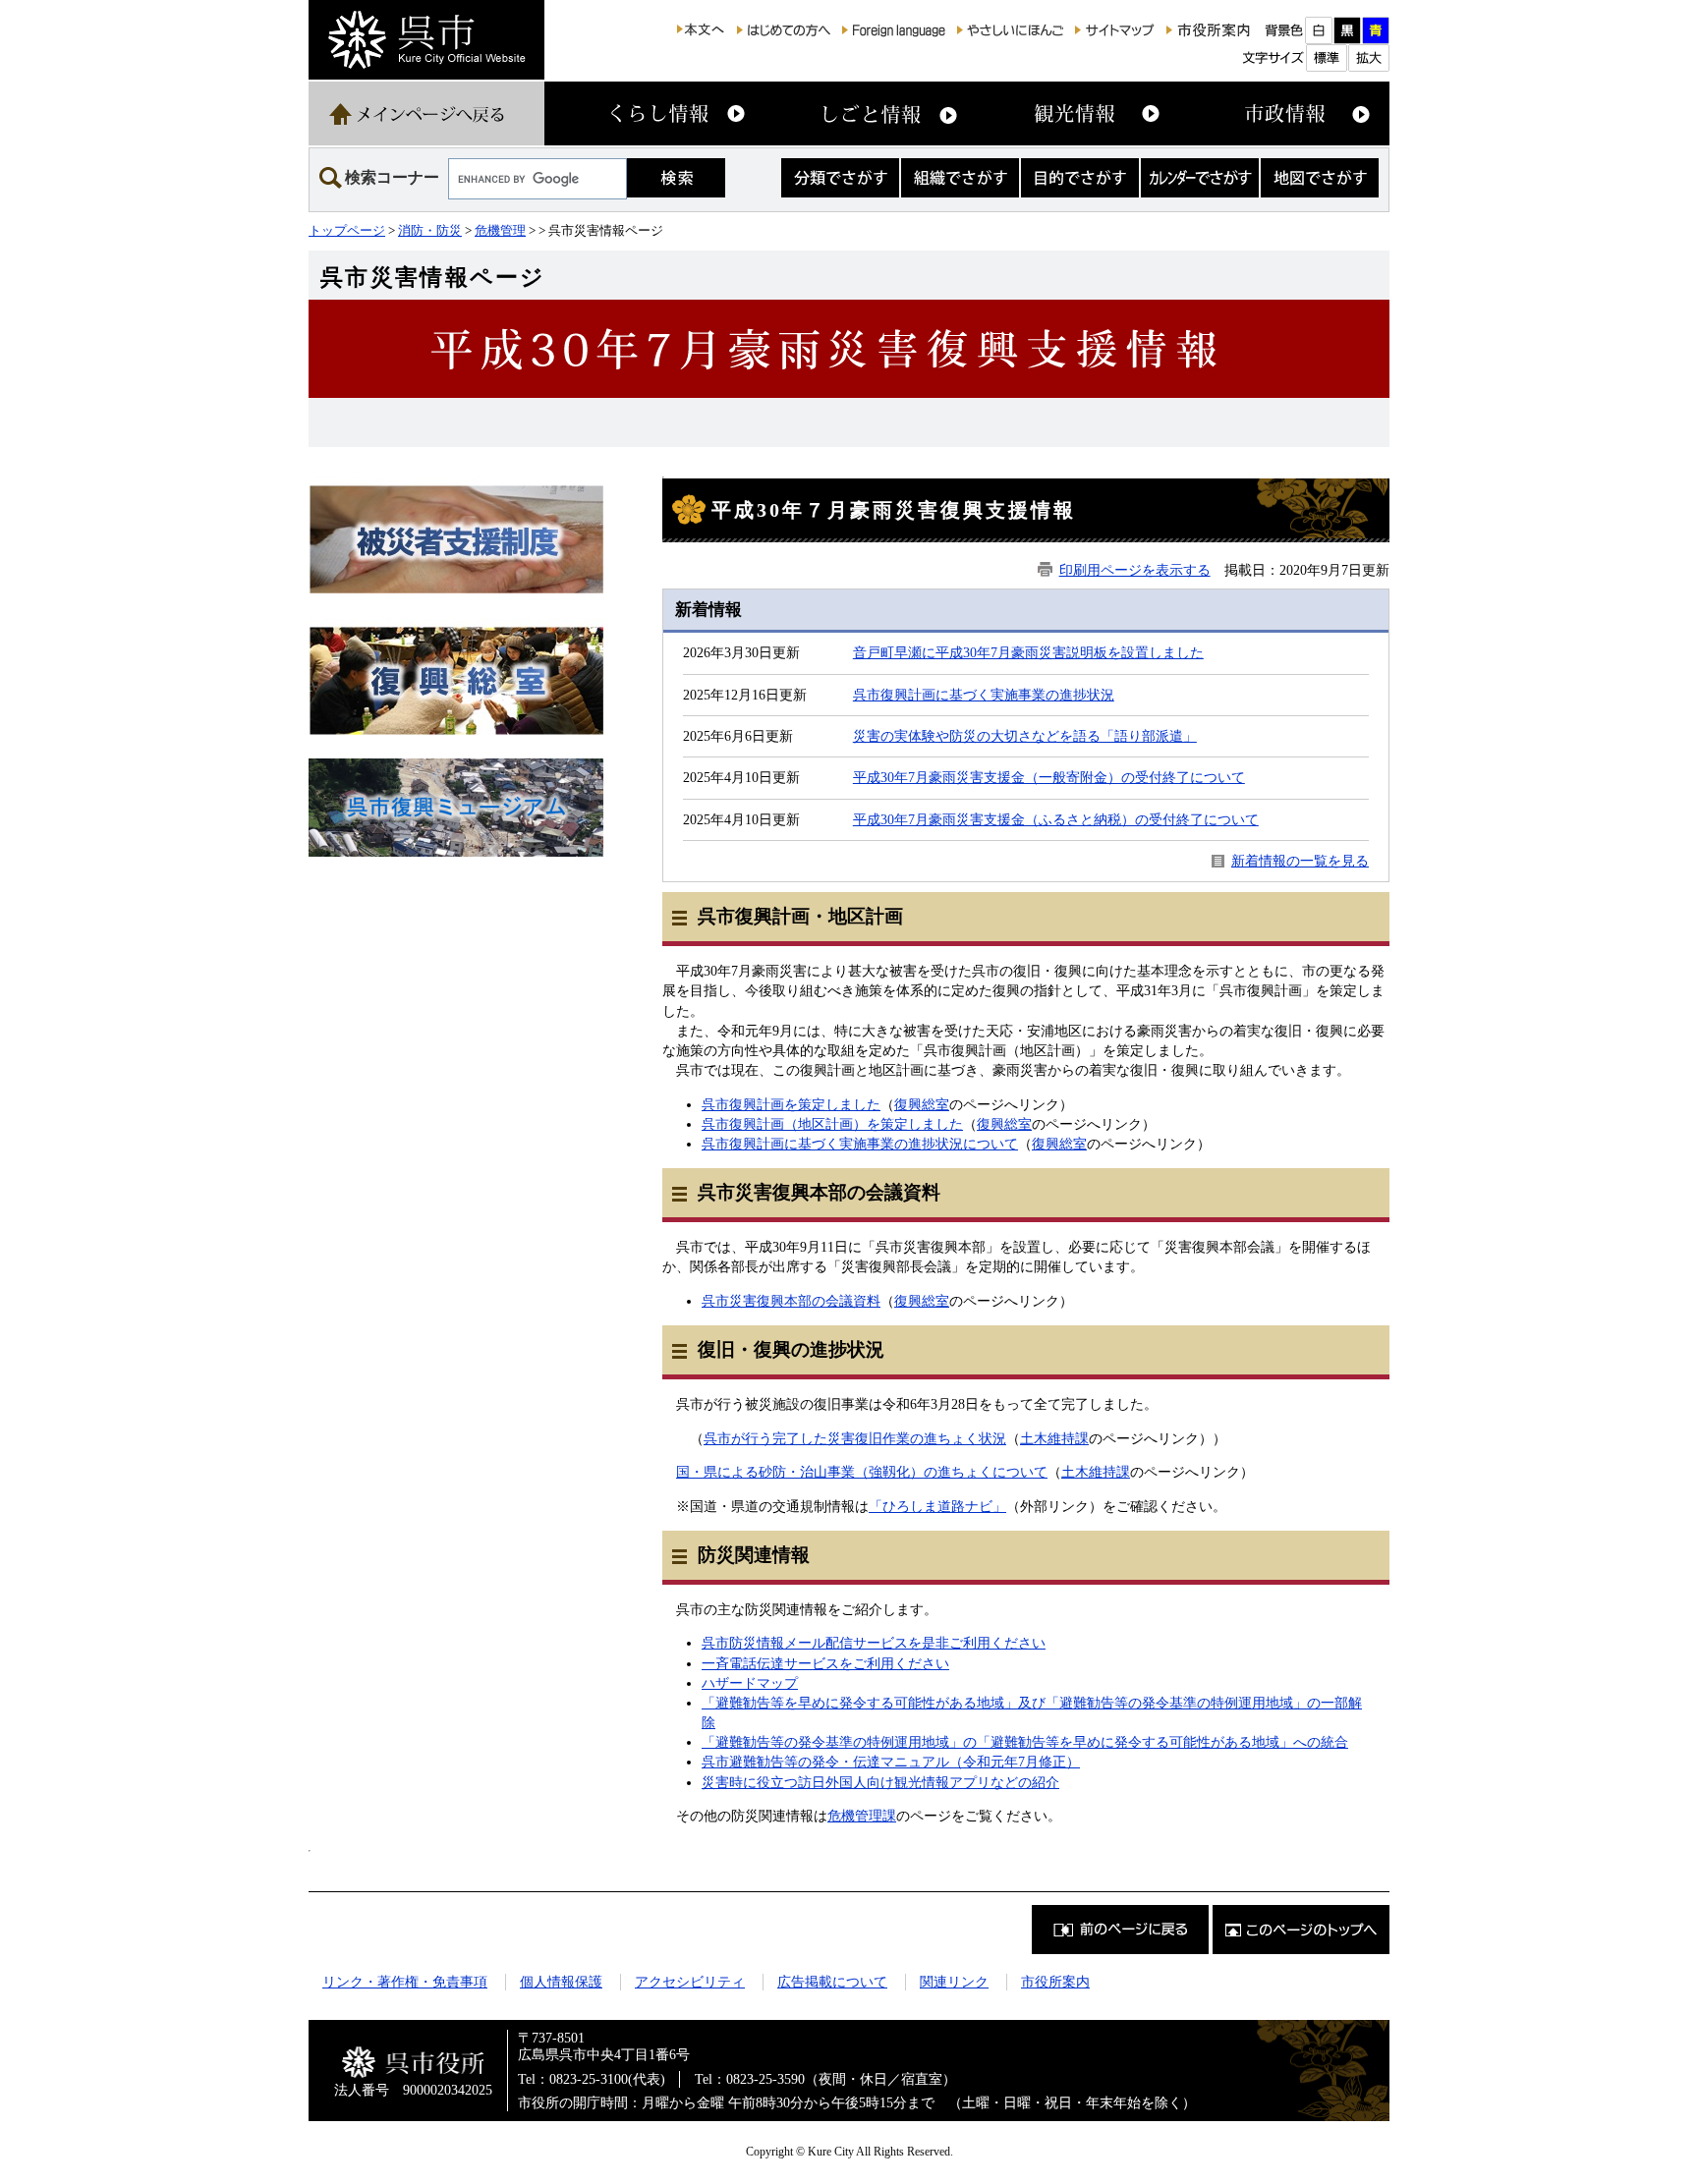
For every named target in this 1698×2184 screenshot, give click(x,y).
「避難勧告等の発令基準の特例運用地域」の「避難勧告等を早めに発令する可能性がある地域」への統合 (1025, 1742)
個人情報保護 (561, 1982)
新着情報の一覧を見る (1300, 861)
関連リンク (954, 1982)
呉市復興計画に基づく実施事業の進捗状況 (984, 695)
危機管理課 (862, 1816)
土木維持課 (1054, 1438)
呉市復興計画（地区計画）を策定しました (832, 1124)
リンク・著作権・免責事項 (405, 1982)
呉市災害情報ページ (433, 277)
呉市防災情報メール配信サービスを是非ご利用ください (874, 1643)
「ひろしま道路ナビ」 (937, 1506)
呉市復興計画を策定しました (791, 1104)
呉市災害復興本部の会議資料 (791, 1301)
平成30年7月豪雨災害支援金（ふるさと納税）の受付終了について (1056, 819)
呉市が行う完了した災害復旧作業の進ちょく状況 (855, 1438)
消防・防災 (430, 230)
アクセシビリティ (690, 1982)
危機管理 (500, 230)
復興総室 (922, 1104)
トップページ (347, 230)
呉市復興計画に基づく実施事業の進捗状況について (860, 1144)
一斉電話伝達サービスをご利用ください (825, 1663)
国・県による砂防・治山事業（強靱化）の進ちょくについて (862, 1472)
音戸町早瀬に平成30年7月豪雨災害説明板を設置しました (1028, 652)
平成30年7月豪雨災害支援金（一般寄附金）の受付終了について (1049, 777)
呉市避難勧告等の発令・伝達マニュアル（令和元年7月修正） (891, 1762)
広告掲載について (832, 1982)
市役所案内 (1055, 1982)
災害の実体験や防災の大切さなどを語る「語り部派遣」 (1025, 736)
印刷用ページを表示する (1135, 570)
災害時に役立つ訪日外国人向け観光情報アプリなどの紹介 (880, 1782)
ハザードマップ (750, 1683)
